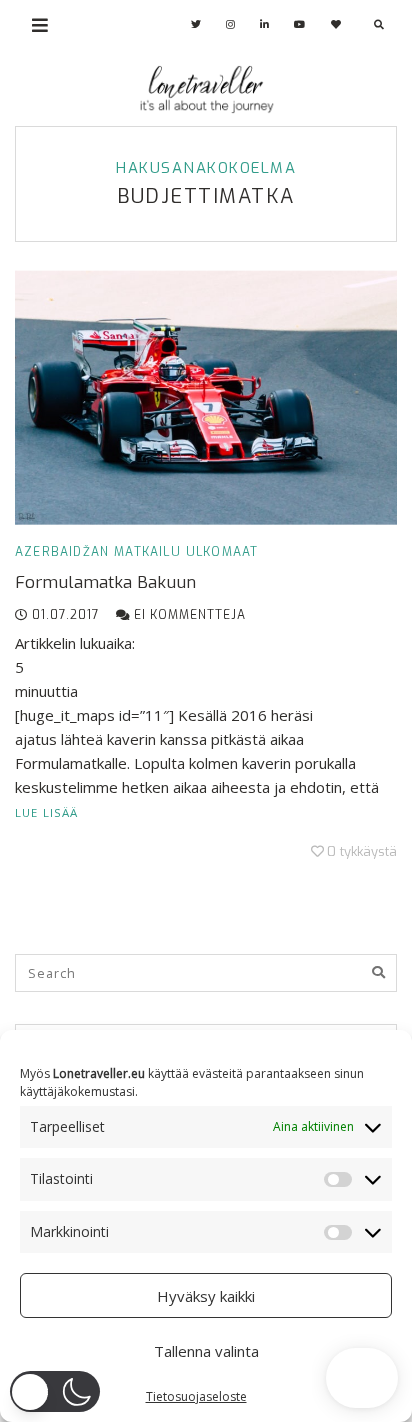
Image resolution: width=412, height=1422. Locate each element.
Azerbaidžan (62, 552)
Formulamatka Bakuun (105, 582)
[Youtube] (300, 24)
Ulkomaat (222, 552)
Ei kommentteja (187, 615)
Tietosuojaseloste (196, 1396)
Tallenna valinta (206, 1351)
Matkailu (147, 552)
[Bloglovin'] (336, 24)
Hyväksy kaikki (206, 1296)
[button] (55, 1391)
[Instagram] (231, 24)
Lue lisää (46, 812)
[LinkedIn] (265, 24)
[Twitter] (196, 24)
